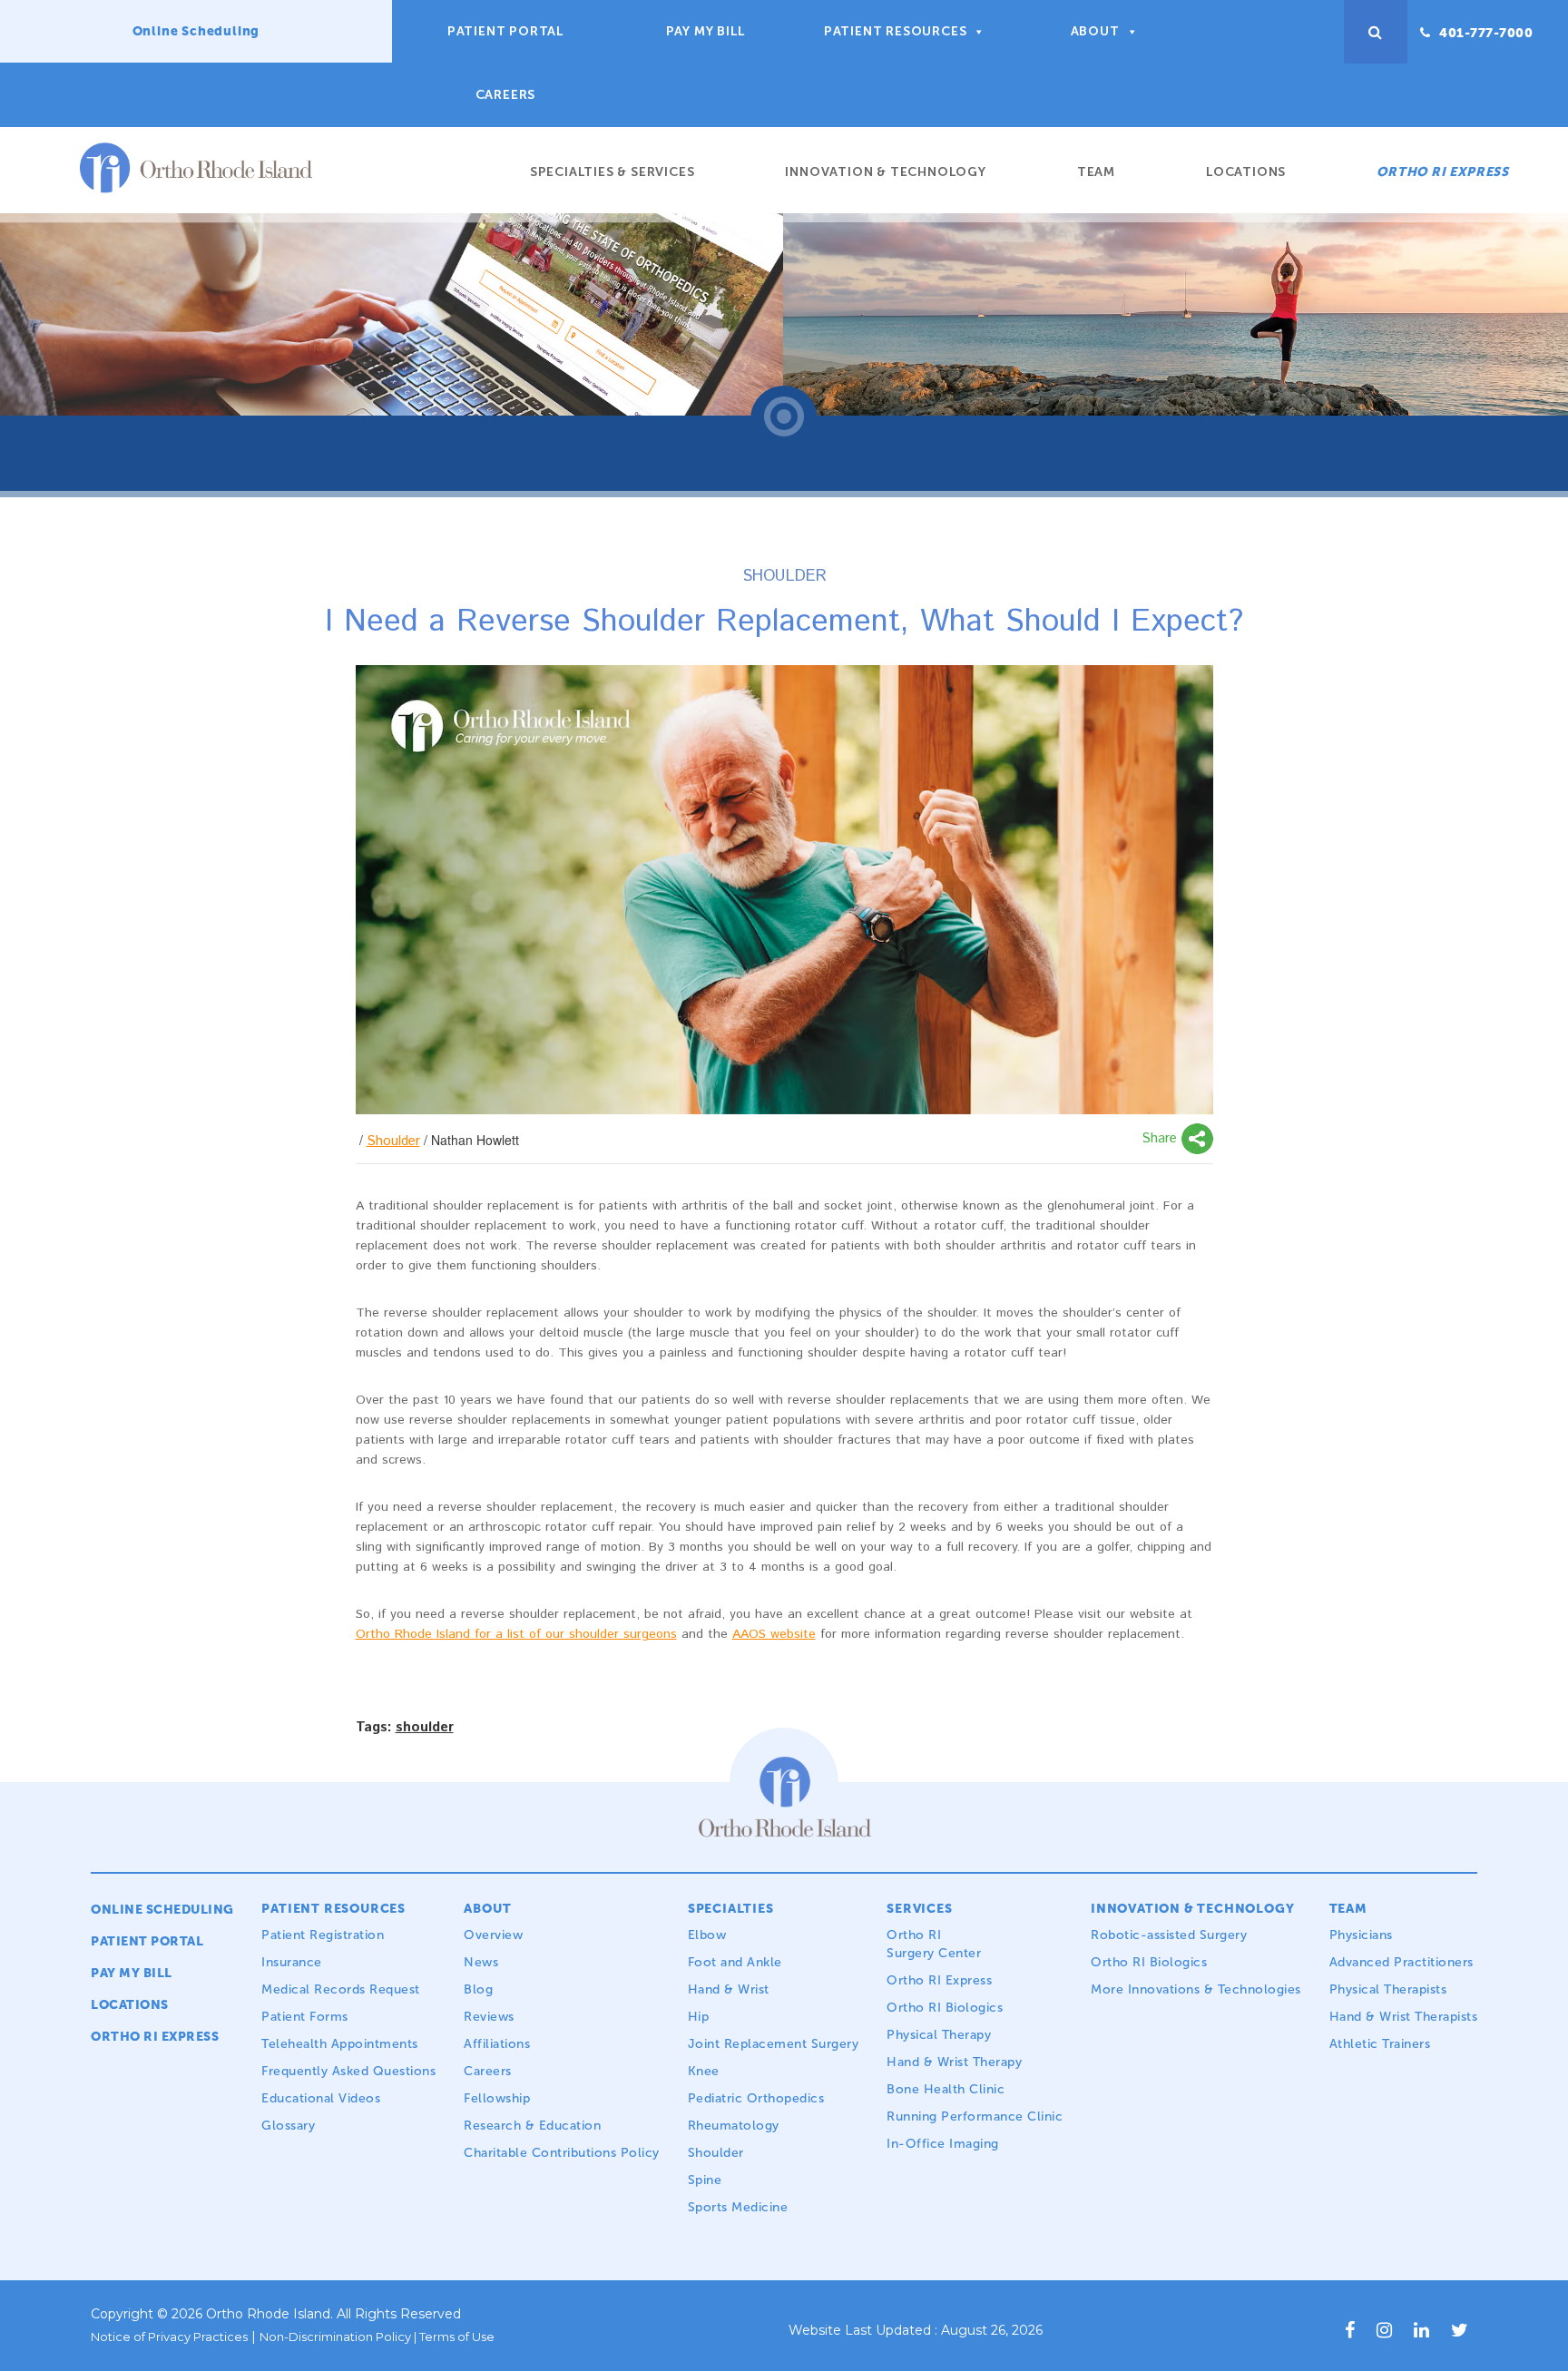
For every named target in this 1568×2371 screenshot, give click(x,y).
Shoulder (393, 1141)
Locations (1246, 172)
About (1095, 31)
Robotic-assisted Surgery (1169, 1935)
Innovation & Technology (885, 172)
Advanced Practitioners (1401, 1962)
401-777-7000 (1485, 33)
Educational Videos (321, 2098)
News (481, 1962)
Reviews (489, 2017)
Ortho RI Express (939, 1980)
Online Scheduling (196, 31)
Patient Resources (896, 31)
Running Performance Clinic (975, 2116)
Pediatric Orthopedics (756, 2098)
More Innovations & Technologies (1196, 1989)
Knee (704, 2071)
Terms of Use (457, 2337)
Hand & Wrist (729, 1989)
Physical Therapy (939, 2035)
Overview (493, 1935)
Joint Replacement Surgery (774, 2044)
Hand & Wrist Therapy (954, 2062)
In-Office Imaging (943, 2144)
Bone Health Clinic (946, 2089)
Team (1096, 172)
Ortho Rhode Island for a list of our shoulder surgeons (516, 1634)
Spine (705, 2180)
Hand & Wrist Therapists (1404, 2017)
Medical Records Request (341, 1989)
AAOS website (774, 1634)
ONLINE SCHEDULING (162, 1910)
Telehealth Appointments (340, 2044)
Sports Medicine (738, 2207)
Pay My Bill (706, 31)
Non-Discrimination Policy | (339, 2337)
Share (1161, 1138)
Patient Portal (505, 31)
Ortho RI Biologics (945, 2008)
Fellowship (497, 2098)
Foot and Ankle (735, 1962)
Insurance (292, 1962)
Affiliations (497, 2044)
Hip (699, 2017)
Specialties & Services (612, 172)
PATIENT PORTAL (147, 1941)
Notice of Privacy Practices (169, 2337)
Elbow (707, 1935)
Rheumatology (736, 2126)
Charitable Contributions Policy (562, 2153)
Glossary (288, 2126)
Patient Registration (323, 1935)
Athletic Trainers (1380, 2044)
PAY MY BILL (132, 1973)
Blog (478, 1989)
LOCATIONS (130, 2005)
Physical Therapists (1388, 1989)
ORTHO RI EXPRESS (1443, 172)
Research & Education (532, 2126)
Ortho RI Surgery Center (934, 1944)
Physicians (1361, 1935)
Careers (506, 95)
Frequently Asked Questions (348, 2071)
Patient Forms (305, 2017)
